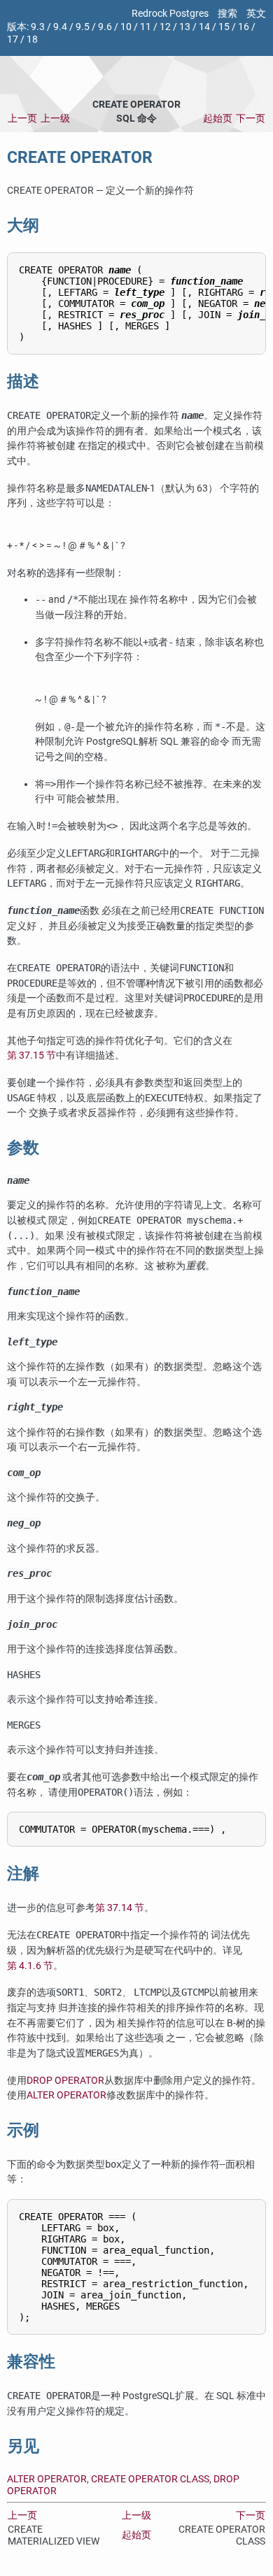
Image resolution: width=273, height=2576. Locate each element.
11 (146, 27)
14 (204, 27)
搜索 (227, 14)
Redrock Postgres (170, 14)
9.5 (83, 27)
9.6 (105, 27)
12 (165, 27)
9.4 (60, 27)
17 (13, 40)
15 (224, 27)
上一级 (55, 119)
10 (126, 27)
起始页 (218, 119)
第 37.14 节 (120, 1908)
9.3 (38, 27)
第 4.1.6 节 (30, 1966)
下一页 (251, 119)
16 (244, 27)
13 (185, 27)
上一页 (22, 119)
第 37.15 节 (31, 1056)
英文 (256, 14)
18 (32, 40)
